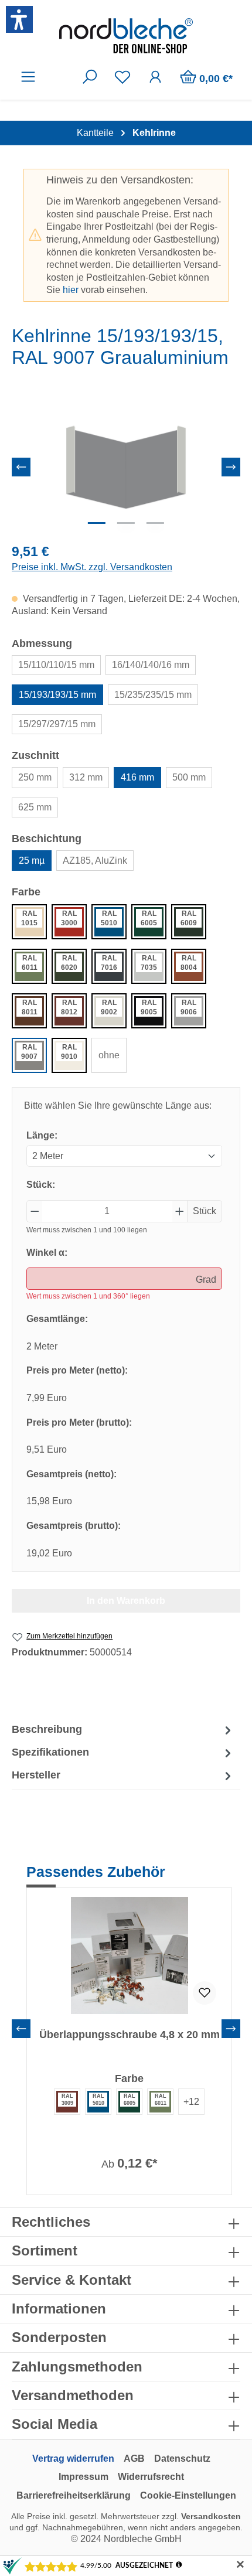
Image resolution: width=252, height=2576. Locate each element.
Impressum (84, 2477)
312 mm (86, 777)
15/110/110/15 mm (56, 665)
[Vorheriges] (21, 467)
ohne (109, 1055)
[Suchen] (90, 77)
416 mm (137, 777)
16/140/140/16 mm (151, 665)
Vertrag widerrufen (73, 2459)
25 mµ (32, 861)
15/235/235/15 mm (153, 695)
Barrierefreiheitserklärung (74, 2495)
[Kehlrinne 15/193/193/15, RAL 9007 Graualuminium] (126, 467)
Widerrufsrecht (151, 2477)
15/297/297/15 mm (57, 724)
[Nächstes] (231, 467)
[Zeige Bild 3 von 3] (155, 523)
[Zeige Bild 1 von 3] (97, 523)
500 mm (189, 777)
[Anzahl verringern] (35, 1211)
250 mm (35, 777)
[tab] (123, 1730)
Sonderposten (59, 2337)
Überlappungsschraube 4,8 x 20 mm (130, 2035)
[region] (126, 467)
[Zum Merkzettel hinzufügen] (205, 1993)
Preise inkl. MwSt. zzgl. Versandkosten (92, 567)
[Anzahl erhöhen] (180, 1211)
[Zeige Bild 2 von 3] (126, 523)
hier (71, 290)
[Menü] (28, 77)
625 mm (35, 807)
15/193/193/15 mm (57, 695)
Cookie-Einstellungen (188, 2495)
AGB (134, 2459)
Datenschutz (182, 2459)
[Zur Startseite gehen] (126, 36)
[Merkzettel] (122, 77)
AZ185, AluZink (95, 861)
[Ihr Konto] (155, 77)
